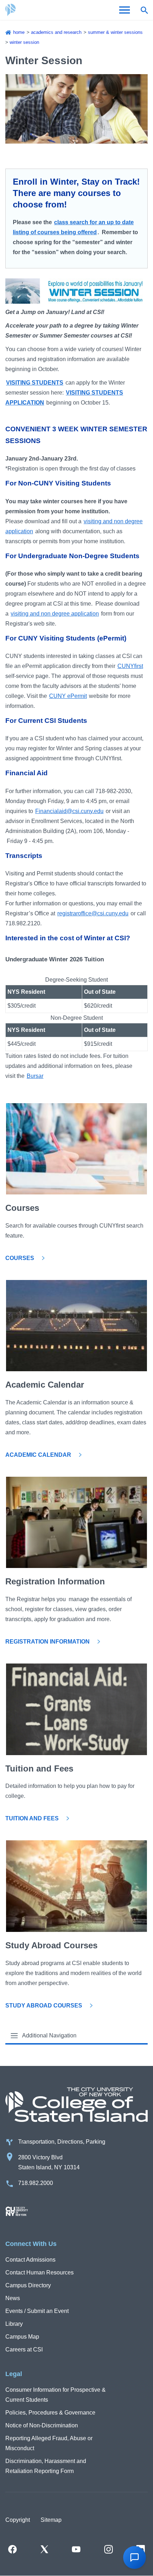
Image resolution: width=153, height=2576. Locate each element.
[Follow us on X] (44, 2549)
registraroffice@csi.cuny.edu (93, 913)
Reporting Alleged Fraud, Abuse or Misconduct (49, 2443)
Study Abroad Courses (44, 2006)
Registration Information (48, 1642)
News (13, 2298)
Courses (20, 1258)
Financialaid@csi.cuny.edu (69, 811)
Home (19, 32)
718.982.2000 (36, 2183)
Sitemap (51, 2520)
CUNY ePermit (68, 696)
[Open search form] (144, 10)
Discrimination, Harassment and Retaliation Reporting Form (46, 2466)
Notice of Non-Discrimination (42, 2425)
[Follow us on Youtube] (76, 2549)
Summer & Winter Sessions (115, 32)
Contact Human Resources (39, 2272)
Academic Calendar (38, 1455)
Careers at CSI (24, 2349)
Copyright (18, 2520)
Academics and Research (56, 32)
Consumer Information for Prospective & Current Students (56, 2395)
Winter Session (24, 42)
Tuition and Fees (32, 1818)
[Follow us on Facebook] (12, 2549)
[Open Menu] (125, 10)
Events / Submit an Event (37, 2311)
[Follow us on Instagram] (109, 2549)
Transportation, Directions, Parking (62, 2142)
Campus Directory (28, 2285)
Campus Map (22, 2337)
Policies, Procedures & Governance (50, 2413)
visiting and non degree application (55, 614)
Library (14, 2324)
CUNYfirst (130, 666)
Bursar (35, 1076)
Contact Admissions (30, 2260)
